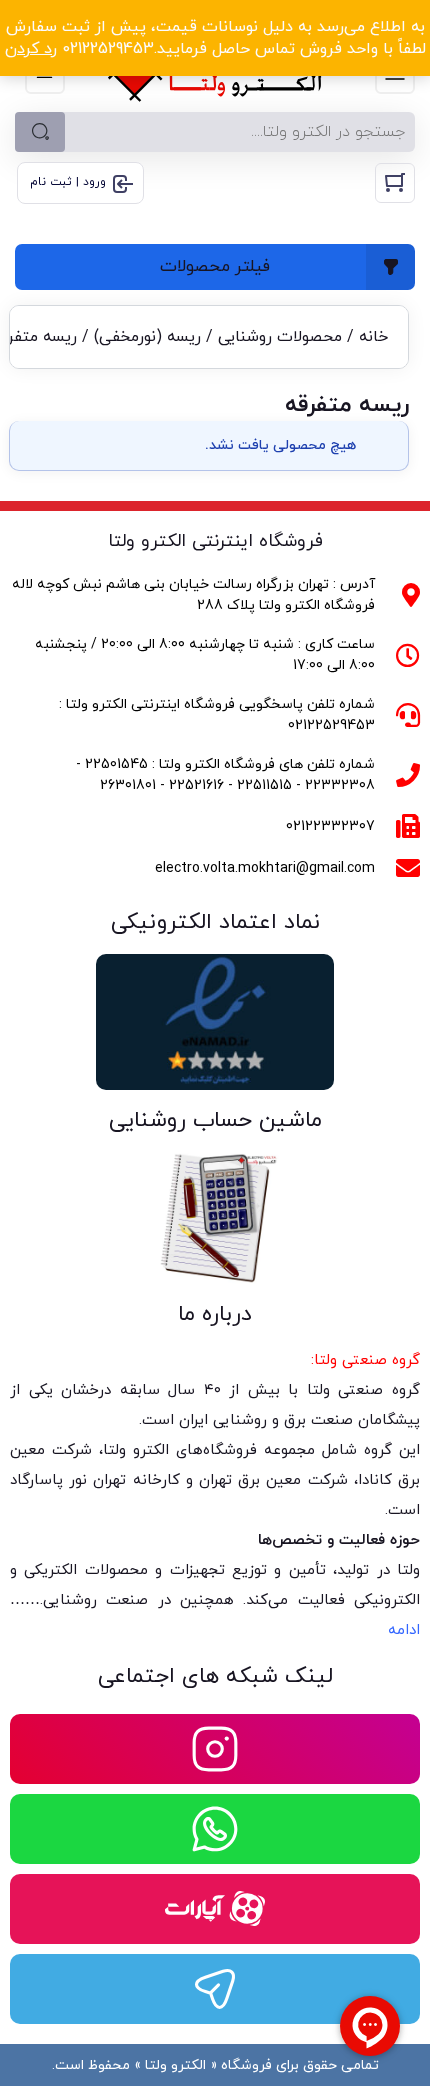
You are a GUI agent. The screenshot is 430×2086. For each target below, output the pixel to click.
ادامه (404, 1630)
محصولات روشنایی (280, 337)
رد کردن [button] (31, 49)
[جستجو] (40, 132)
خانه (373, 337)
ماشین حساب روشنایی (215, 1120)
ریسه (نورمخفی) (147, 337)
